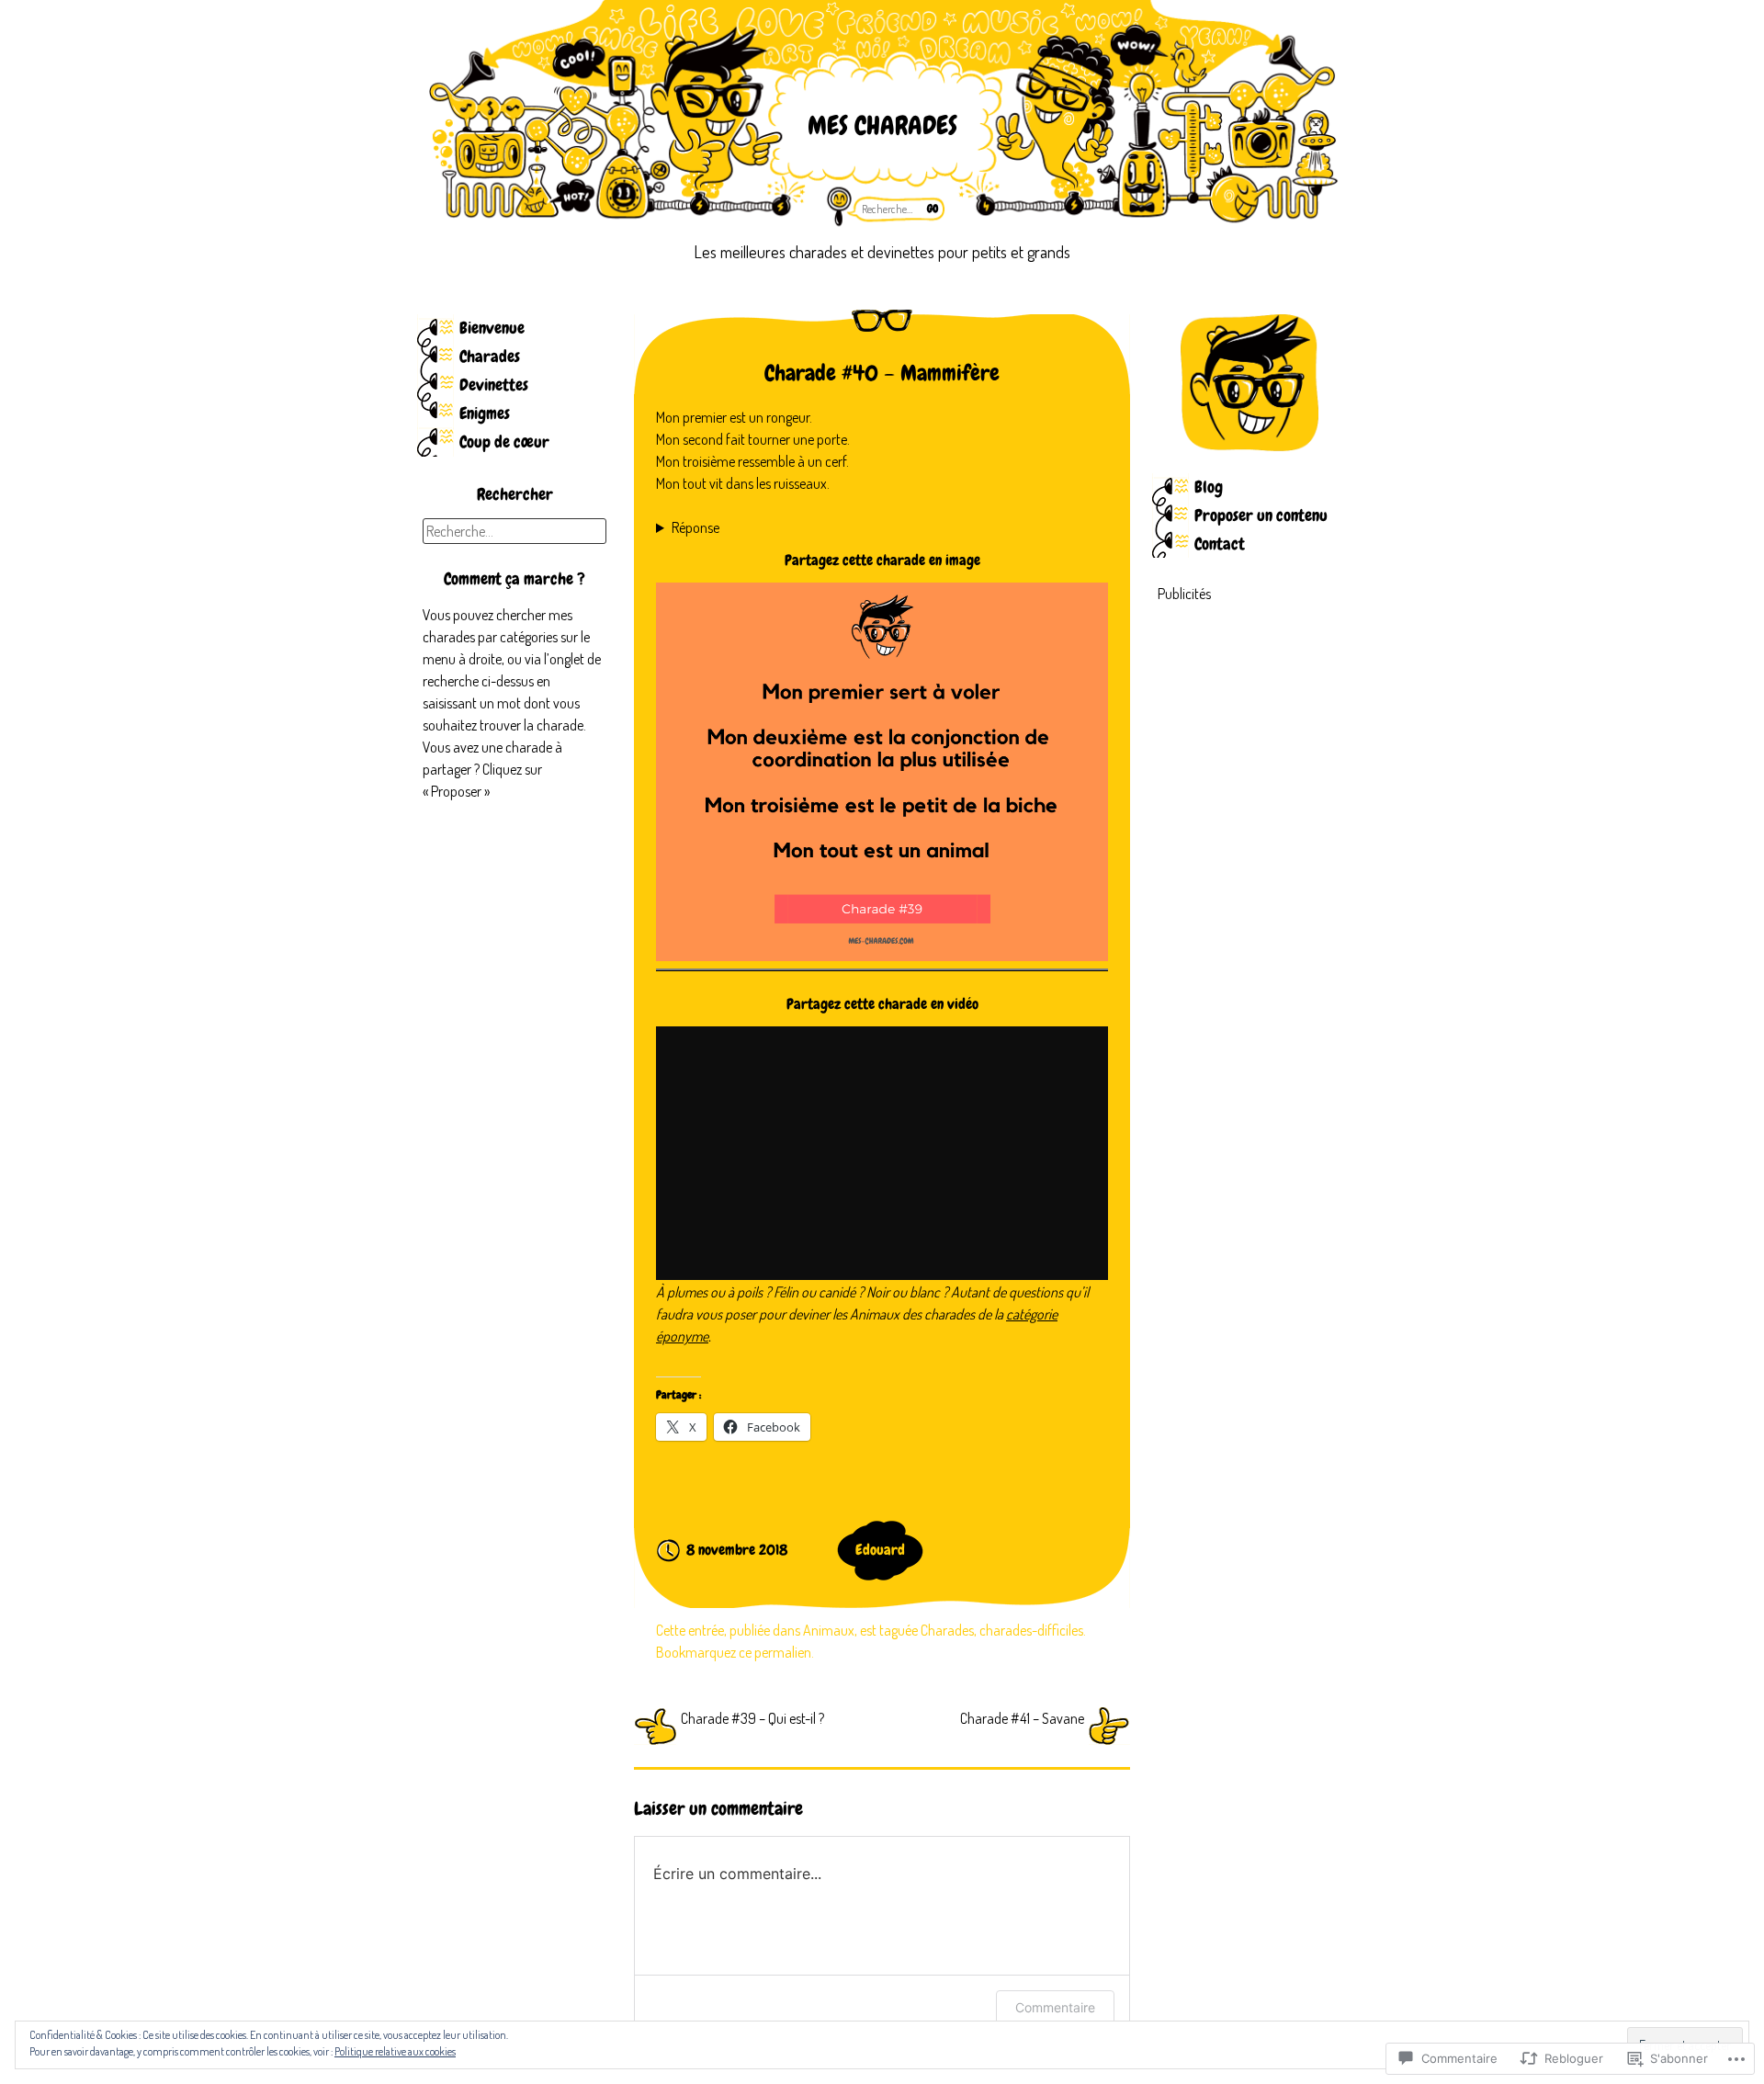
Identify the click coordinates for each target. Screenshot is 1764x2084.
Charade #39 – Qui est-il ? (752, 1718)
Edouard (880, 1550)
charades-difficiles (1031, 1630)
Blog (1209, 487)
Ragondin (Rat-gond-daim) (732, 528)
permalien (783, 1652)
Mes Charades (882, 125)
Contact (1220, 544)
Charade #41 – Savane (1022, 1718)
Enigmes (485, 413)
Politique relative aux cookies (395, 2051)
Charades (490, 356)
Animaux (829, 1630)
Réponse (695, 527)
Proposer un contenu (1261, 515)
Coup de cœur (504, 442)
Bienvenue (492, 328)
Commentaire (1055, 2007)
